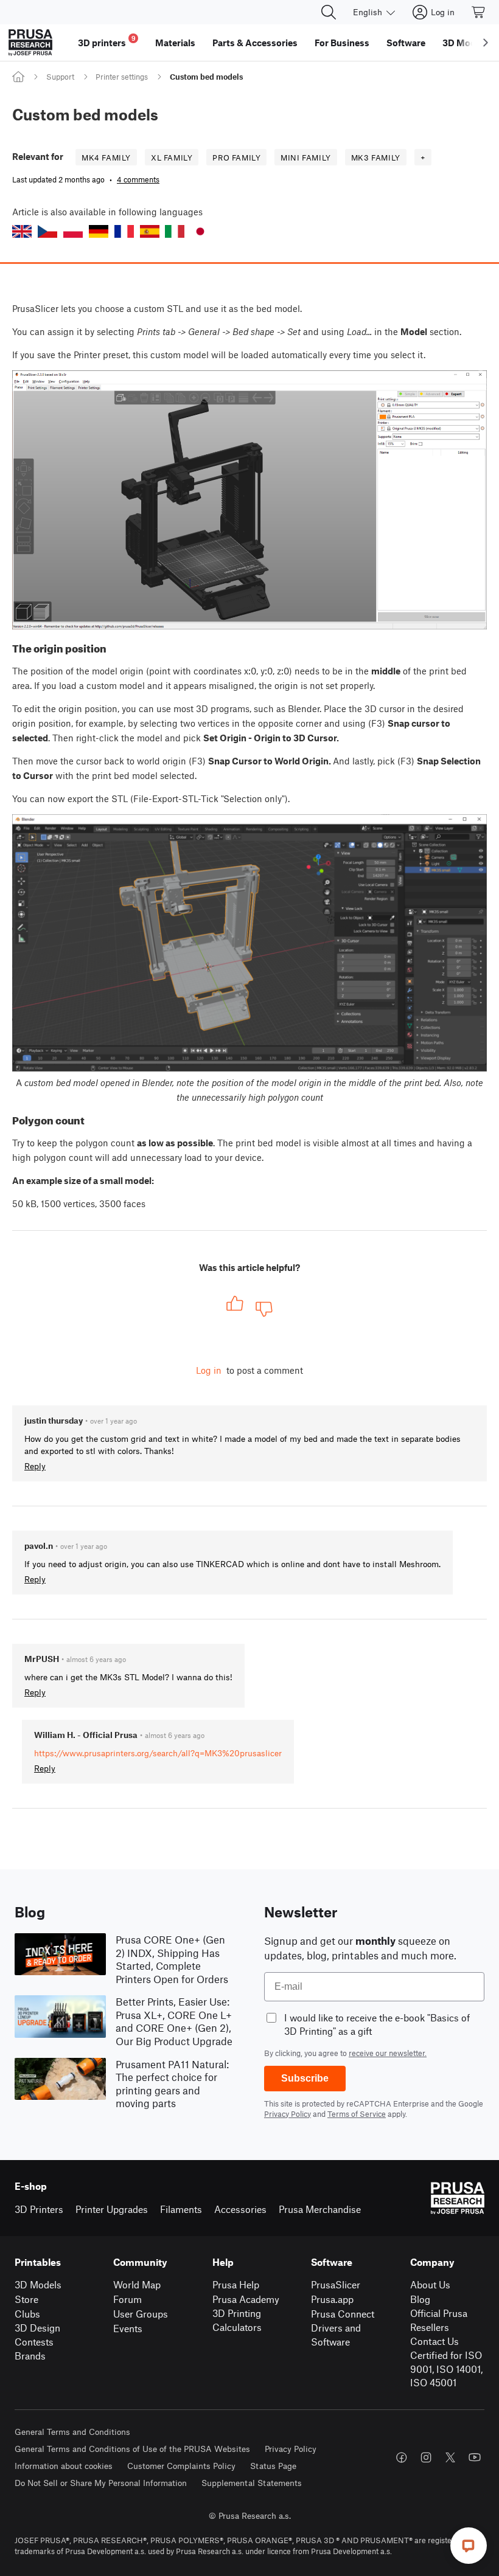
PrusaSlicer (336, 2284)
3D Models (38, 2284)
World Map (137, 2284)
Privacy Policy (288, 2114)
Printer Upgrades (112, 2209)
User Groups (141, 2314)
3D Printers (39, 2209)
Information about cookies (64, 2466)
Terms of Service (357, 2114)
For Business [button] (342, 43)
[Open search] (329, 12)
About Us (430, 2284)
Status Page (273, 2466)
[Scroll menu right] (486, 43)
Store (26, 2299)
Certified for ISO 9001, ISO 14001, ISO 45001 (446, 2369)
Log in (209, 1370)
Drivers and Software (336, 2335)
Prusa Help (236, 2284)
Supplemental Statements (252, 2483)
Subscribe (305, 2078)
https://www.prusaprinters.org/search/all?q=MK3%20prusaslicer (158, 1753)
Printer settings (122, 77)
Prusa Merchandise (320, 2209)
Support (60, 77)
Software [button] (406, 43)
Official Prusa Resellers (439, 2320)
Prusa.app (332, 2299)
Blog (420, 2299)
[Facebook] (402, 2457)
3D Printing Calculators (237, 2320)
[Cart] (479, 12)
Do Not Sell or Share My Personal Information (101, 2483)
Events (128, 2328)
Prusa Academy (246, 2299)
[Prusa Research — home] (30, 43)
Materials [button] (175, 43)
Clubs (27, 2314)
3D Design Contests (37, 2335)
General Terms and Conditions (72, 2432)
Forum (127, 2299)
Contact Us (434, 2341)
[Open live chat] (469, 2546)
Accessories (240, 2209)
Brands (30, 2356)
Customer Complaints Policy (181, 2466)
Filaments (181, 2209)
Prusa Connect (343, 2314)
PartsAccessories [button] (255, 43)
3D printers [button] (107, 41)
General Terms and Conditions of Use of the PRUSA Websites (132, 2449)
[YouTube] (475, 2457)
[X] (450, 2457)
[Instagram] (426, 2457)
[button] (22, 231)
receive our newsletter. (388, 2053)
